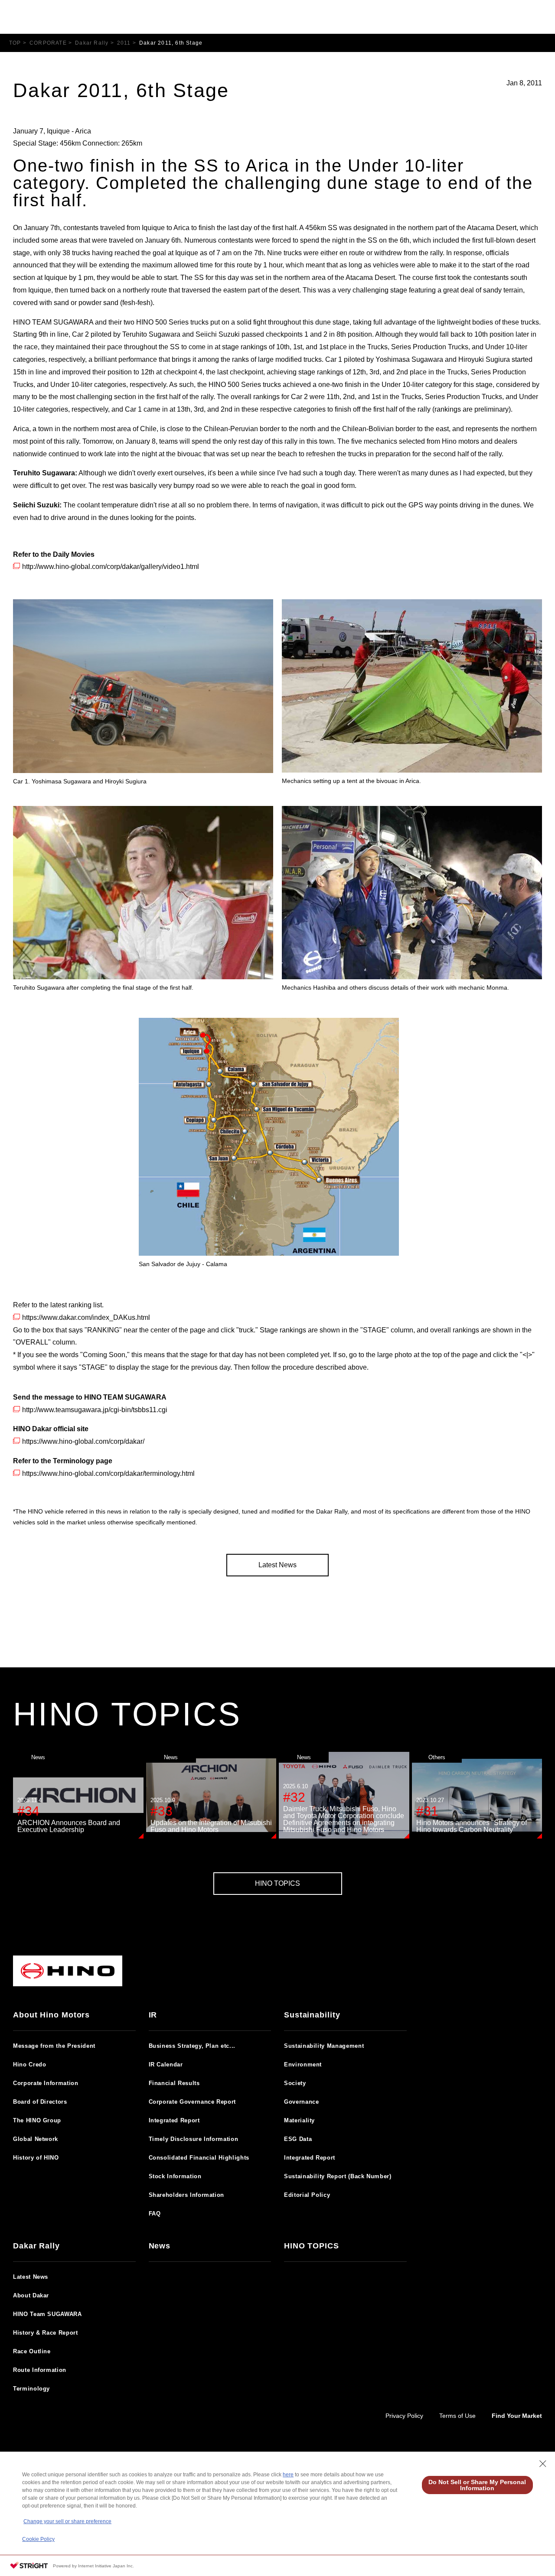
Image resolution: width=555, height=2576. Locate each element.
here (288, 2475)
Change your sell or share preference (67, 2521)
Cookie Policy (38, 2539)
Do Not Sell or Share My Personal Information (477, 2485)
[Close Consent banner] (543, 2464)
